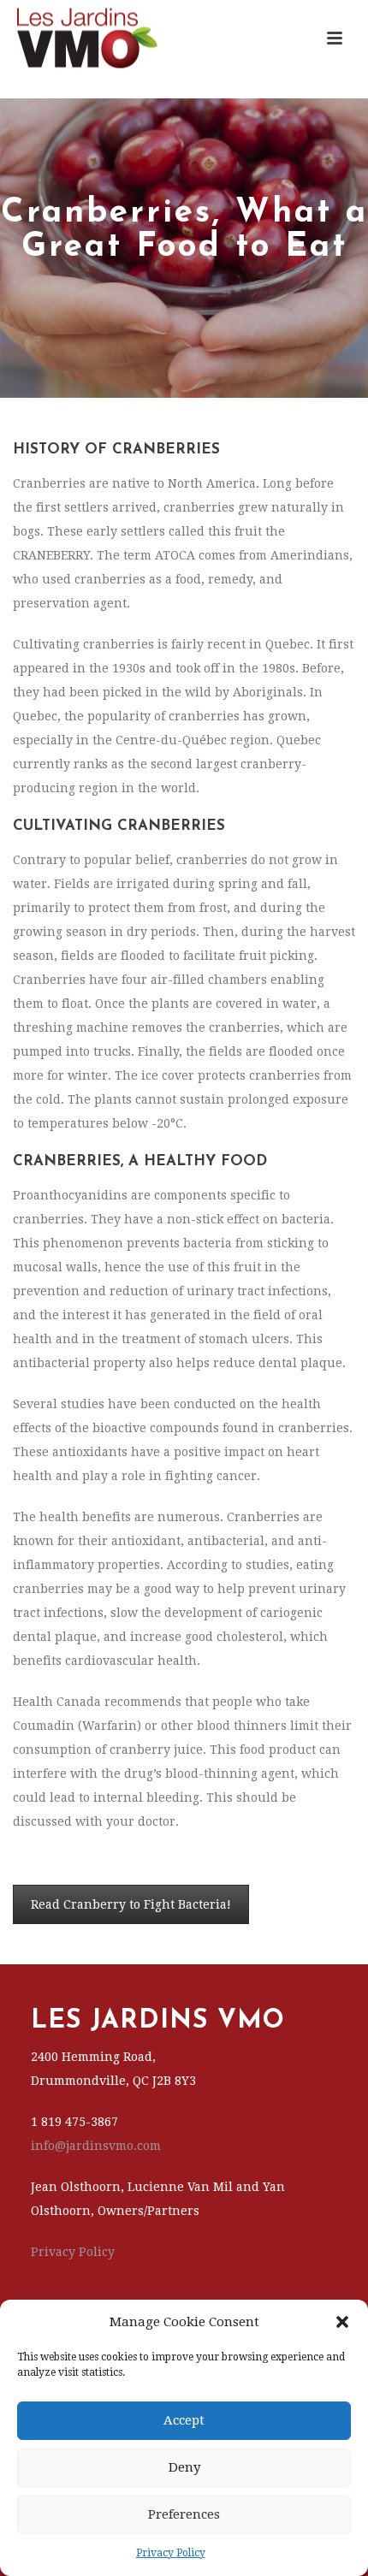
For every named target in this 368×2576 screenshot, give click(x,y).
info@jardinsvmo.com (96, 2146)
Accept (184, 2420)
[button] (342, 2322)
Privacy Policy (171, 2553)
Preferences (184, 2514)
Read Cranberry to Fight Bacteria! (131, 1904)
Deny (184, 2467)
